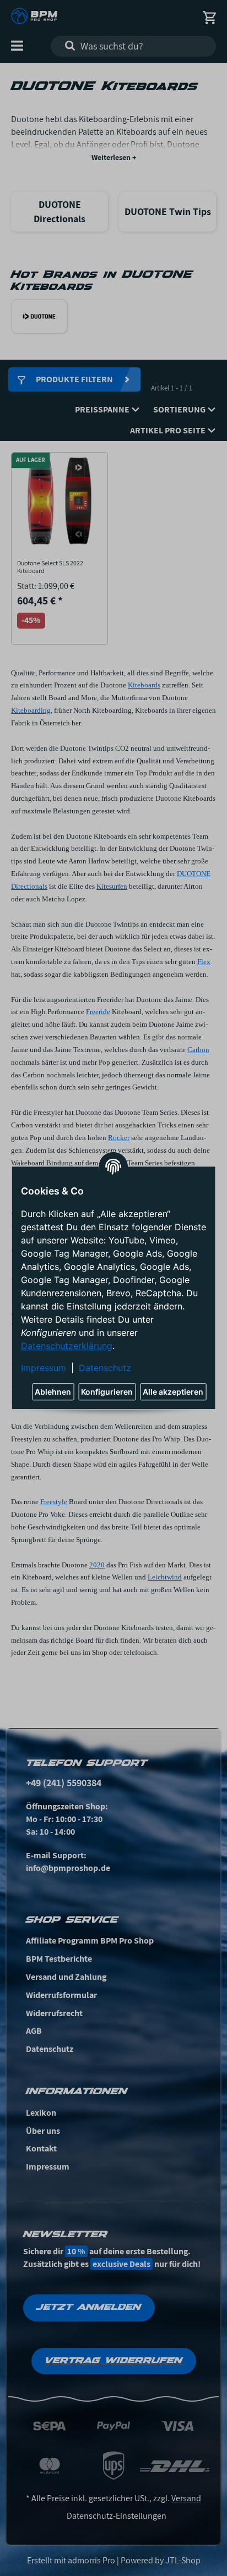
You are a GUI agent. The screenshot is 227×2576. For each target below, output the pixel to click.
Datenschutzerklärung (67, 1346)
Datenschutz (105, 1368)
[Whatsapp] (161, 2550)
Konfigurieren (107, 1392)
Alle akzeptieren (173, 1392)
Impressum (44, 1368)
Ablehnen (53, 1392)
